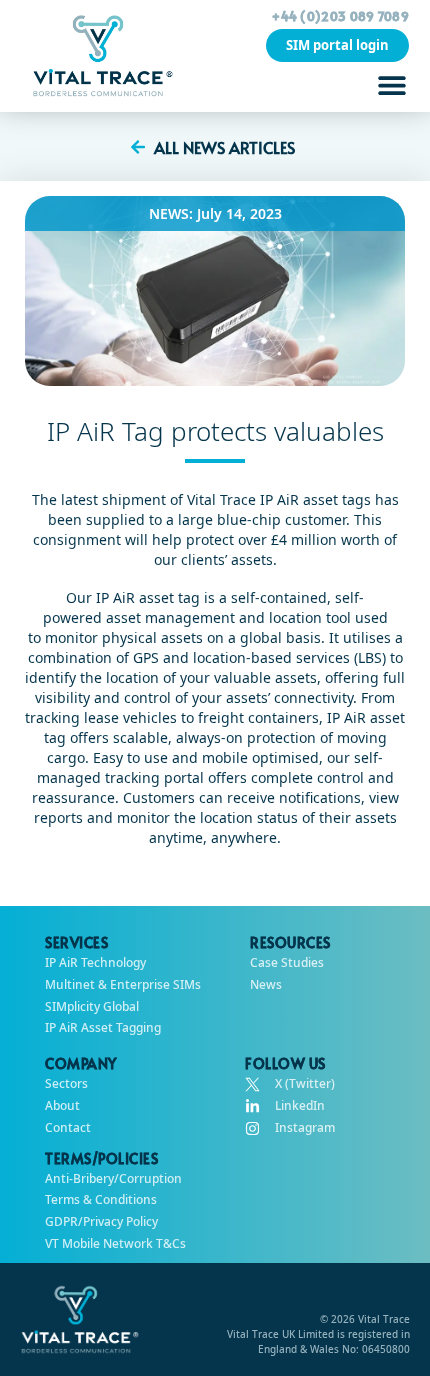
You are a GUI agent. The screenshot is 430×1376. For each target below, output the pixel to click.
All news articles (224, 147)
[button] (391, 84)
